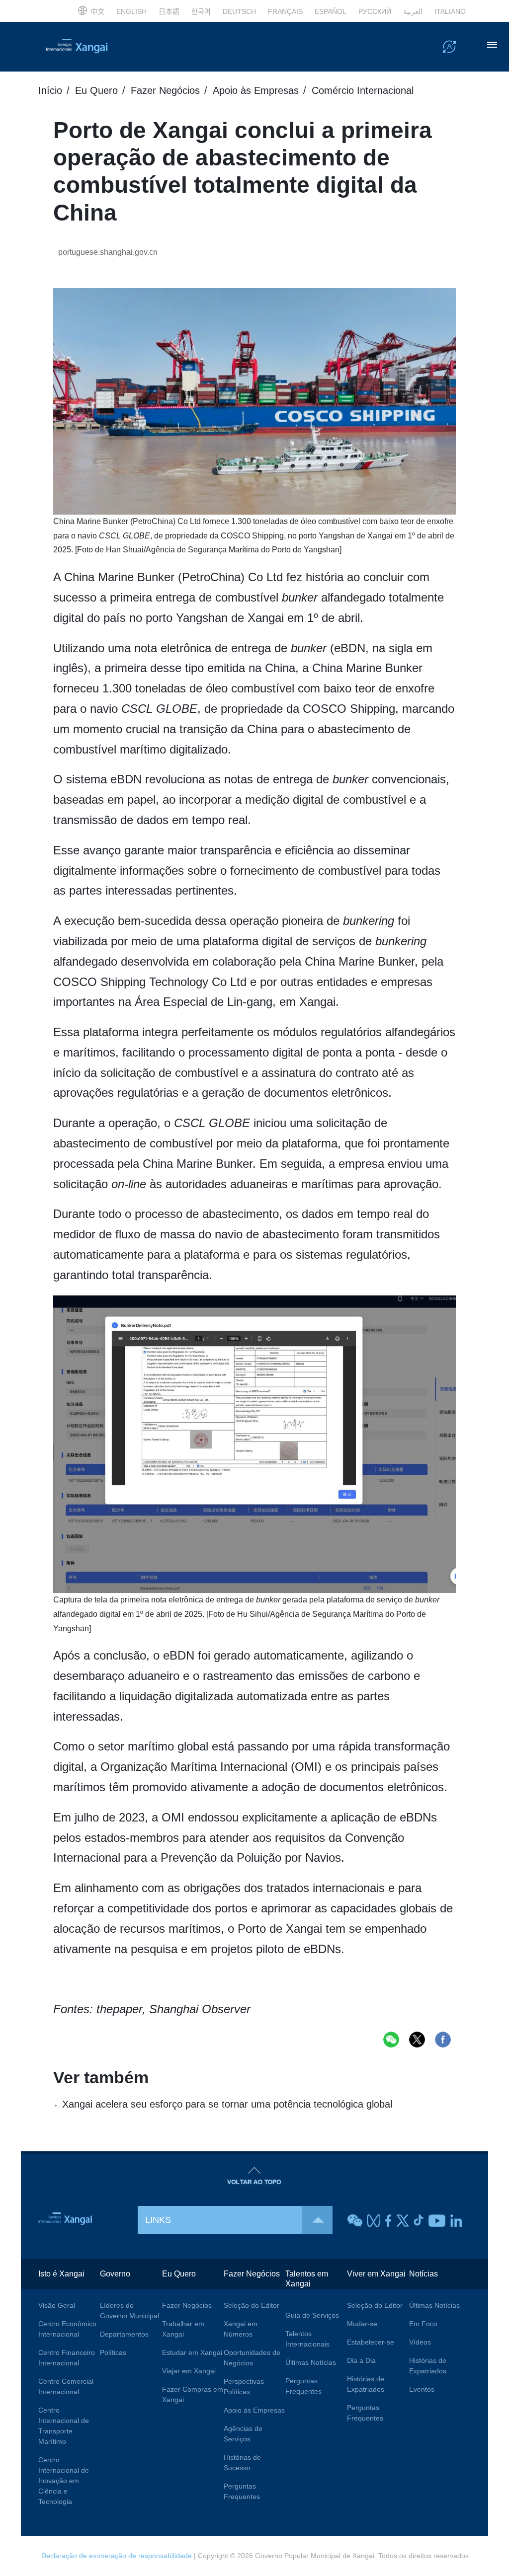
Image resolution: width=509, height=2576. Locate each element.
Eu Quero (96, 90)
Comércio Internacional (363, 90)
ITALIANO (450, 11)
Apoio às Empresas (256, 90)
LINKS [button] (158, 2220)
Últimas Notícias (311, 2362)
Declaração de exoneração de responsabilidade (117, 2556)
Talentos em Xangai (307, 2279)
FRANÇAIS (285, 11)
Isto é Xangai (61, 2274)
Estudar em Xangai (192, 2352)
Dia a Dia (361, 2360)
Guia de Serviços (312, 2315)
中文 (97, 11)
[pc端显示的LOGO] (88, 47)
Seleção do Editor (252, 2305)
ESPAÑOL (331, 11)
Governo (115, 2274)
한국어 (201, 11)
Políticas (113, 2352)
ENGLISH (131, 11)
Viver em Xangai (376, 2274)
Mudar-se (362, 2324)
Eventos (422, 2389)
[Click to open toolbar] (449, 46)
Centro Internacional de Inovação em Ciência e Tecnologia (64, 2481)
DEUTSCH (239, 11)
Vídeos (420, 2342)
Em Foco (423, 2324)
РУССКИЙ (375, 11)
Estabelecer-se (371, 2342)
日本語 (169, 11)
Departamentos (124, 2334)
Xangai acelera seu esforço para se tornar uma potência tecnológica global (227, 2104)
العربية (413, 11)
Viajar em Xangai (189, 2371)
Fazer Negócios (165, 90)
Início (50, 90)
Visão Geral (57, 2305)
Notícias (424, 2274)
